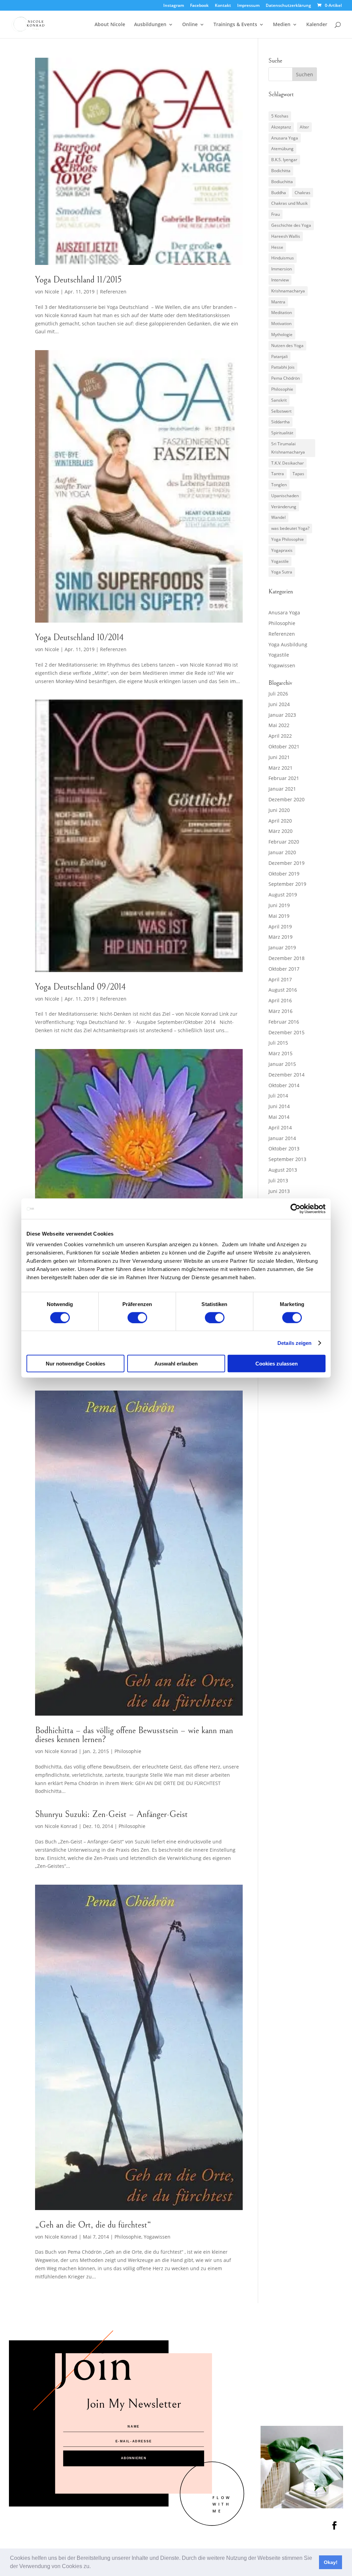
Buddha (279, 193)
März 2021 (280, 768)
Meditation (282, 313)
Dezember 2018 (287, 958)
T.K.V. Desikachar (288, 463)
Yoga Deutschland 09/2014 (80, 987)
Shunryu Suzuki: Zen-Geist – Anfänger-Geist (111, 1814)
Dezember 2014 (287, 1075)
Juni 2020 (279, 810)
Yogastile (280, 561)
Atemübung (282, 149)
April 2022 (280, 736)
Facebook (199, 6)
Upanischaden (285, 496)
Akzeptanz (281, 127)
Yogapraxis (282, 550)
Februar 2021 (284, 778)
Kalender (317, 25)
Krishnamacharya (288, 291)
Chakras (302, 193)
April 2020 (280, 821)
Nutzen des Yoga (287, 345)
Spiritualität (282, 433)
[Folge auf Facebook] (334, 2525)
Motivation (281, 324)
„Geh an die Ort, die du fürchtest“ (93, 2225)
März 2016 (280, 1011)
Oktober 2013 (284, 1148)
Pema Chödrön (285, 378)
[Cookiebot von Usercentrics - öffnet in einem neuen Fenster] (295, 1208)
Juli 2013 (278, 1180)
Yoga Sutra (282, 572)
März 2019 (280, 937)
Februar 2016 (284, 1022)
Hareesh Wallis (286, 236)
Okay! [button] (331, 2562)
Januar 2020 (282, 852)
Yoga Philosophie (288, 539)
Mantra (278, 302)
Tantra (278, 474)
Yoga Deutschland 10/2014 (79, 637)
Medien (282, 25)
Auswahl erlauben (176, 1364)
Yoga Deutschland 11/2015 (78, 280)
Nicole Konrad (61, 1751)
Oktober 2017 (284, 969)
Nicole (52, 292)
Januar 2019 (282, 947)
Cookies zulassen (277, 1364)
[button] (93, 2567)
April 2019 (280, 927)
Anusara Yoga (285, 138)
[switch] (137, 1317)
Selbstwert (281, 411)
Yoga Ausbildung (288, 644)
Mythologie (282, 334)
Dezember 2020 (287, 799)
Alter (304, 127)
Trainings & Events (235, 25)
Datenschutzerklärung (288, 6)
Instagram (174, 6)
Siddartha (280, 422)
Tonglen (279, 485)
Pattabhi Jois (283, 367)
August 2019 (283, 895)
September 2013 (287, 1159)
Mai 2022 (279, 725)
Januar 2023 (282, 715)
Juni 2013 (279, 1191)
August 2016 (283, 990)
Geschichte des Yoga (291, 225)
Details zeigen (294, 1343)
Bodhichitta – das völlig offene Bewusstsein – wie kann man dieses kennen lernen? (134, 1735)
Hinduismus (283, 258)
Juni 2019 (279, 905)
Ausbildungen (150, 25)
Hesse (277, 247)
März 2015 (280, 1053)
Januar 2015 (282, 1064)
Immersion (282, 269)
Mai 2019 (279, 916)
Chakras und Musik (289, 203)
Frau (276, 214)
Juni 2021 (279, 757)
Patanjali (279, 356)
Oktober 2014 (284, 1085)
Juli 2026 (278, 694)
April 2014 (280, 1128)
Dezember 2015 (287, 1032)
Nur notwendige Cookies (75, 1364)
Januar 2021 (282, 789)
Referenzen (113, 292)
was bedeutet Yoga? (290, 528)
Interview (280, 280)
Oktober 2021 (284, 746)
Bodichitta (281, 171)
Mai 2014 (279, 1117)
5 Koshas (280, 116)
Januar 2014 (282, 1138)
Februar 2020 (284, 842)
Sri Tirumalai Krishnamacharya (288, 448)
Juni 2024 (279, 704)
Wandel (278, 517)
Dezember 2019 (287, 863)
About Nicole (110, 25)
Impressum (248, 6)
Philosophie (128, 1751)
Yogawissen (157, 2237)
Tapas (298, 474)
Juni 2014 (279, 1106)
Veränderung (284, 507)
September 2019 (287, 884)
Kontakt (223, 6)
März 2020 (280, 831)
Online (190, 25)
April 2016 (280, 1000)
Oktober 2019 (284, 874)
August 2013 (283, 1170)
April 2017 (280, 979)
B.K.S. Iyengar (284, 160)
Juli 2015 (278, 1043)
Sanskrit (279, 400)
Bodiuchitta (282, 182)
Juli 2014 (278, 1096)
